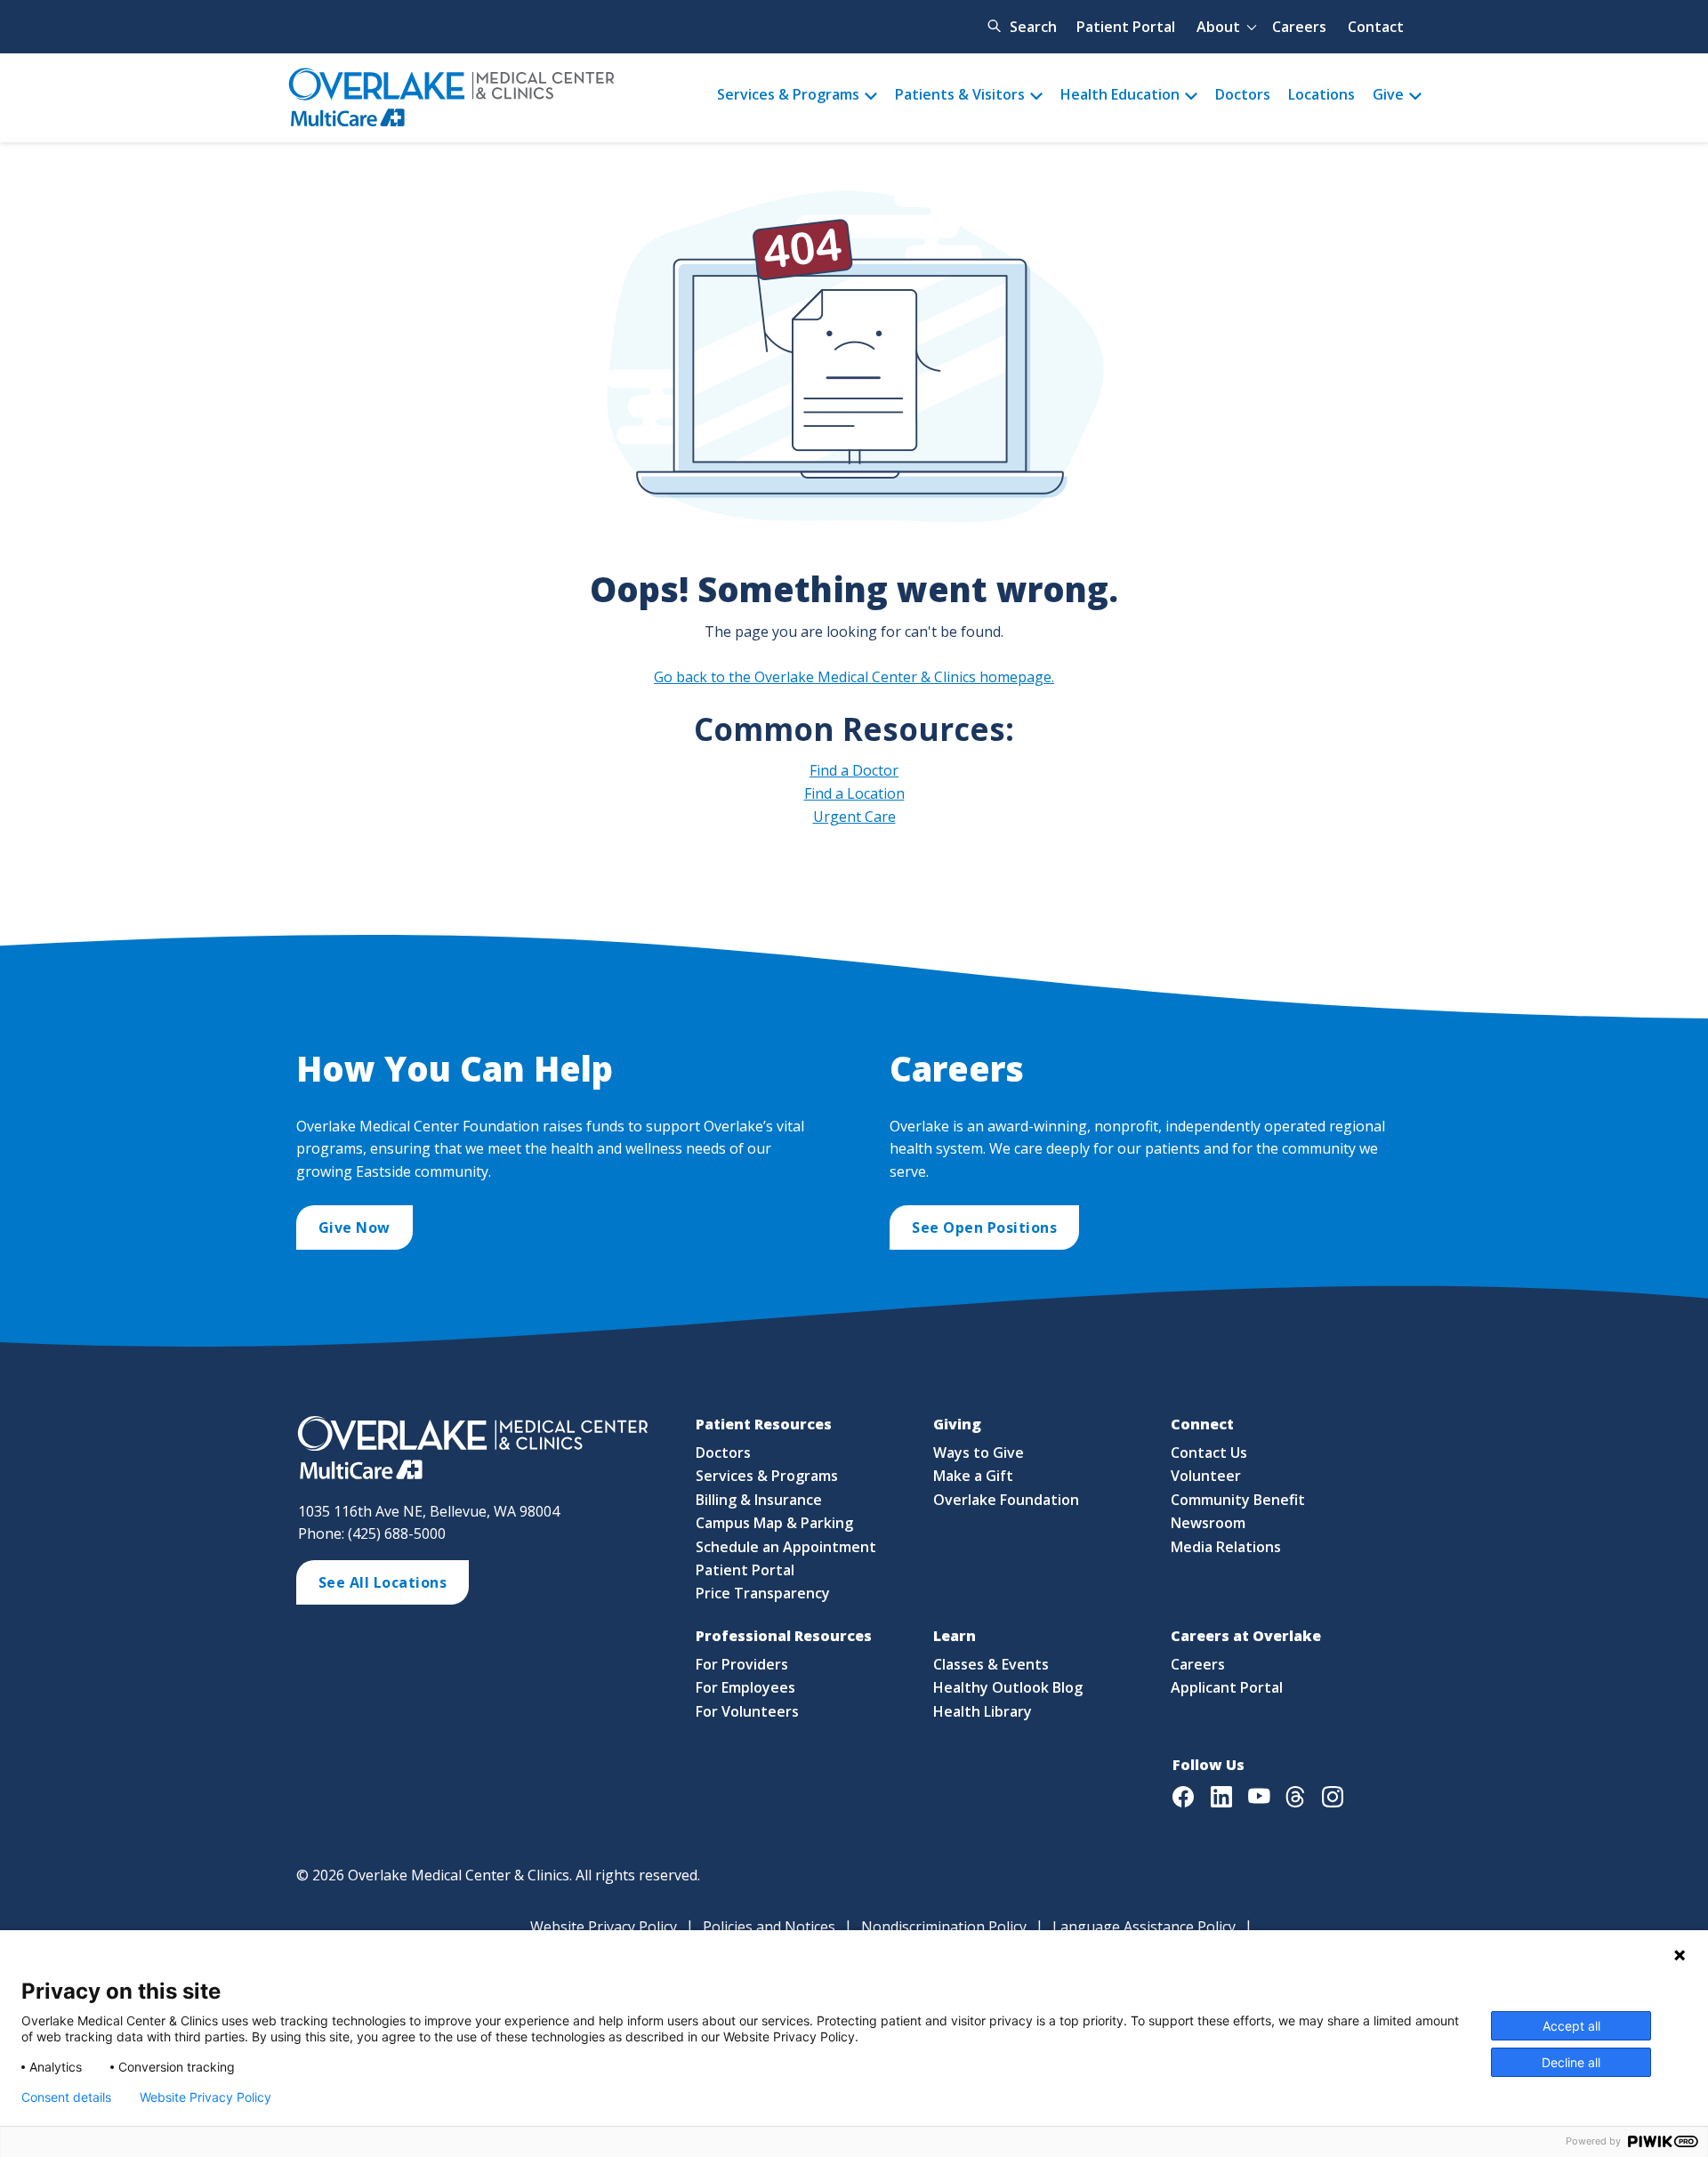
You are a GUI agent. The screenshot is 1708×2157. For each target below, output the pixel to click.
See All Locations (383, 1582)
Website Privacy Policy (604, 1927)
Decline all (1571, 2062)
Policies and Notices (769, 1927)
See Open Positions (984, 1227)
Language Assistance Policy (1144, 1927)
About (1218, 27)
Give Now (354, 1227)
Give (1388, 94)
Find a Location (854, 793)
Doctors (1243, 94)
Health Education (1120, 94)
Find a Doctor (854, 770)
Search (1033, 27)
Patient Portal (1126, 27)
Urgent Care (854, 817)
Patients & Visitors (960, 94)
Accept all (1571, 2026)
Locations (1321, 94)
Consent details (66, 2097)
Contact (1376, 27)
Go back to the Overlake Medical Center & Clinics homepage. (854, 677)
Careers (1299, 27)
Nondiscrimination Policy (944, 1927)
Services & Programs (788, 94)
